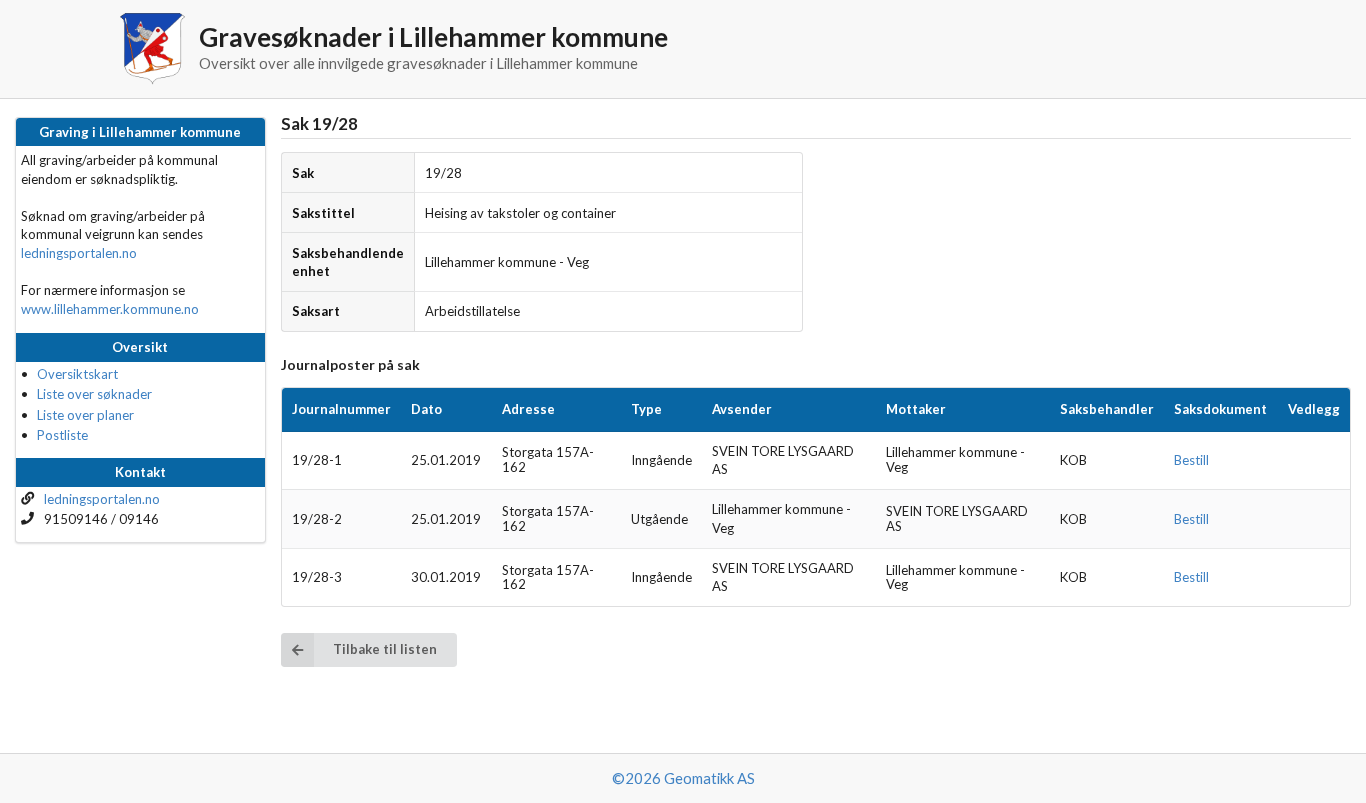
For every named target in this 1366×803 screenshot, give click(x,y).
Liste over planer (85, 415)
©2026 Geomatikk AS (683, 778)
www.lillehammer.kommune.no (110, 309)
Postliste (62, 435)
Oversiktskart (77, 374)
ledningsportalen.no (79, 253)
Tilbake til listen (385, 649)
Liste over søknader (94, 394)
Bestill (1191, 460)
